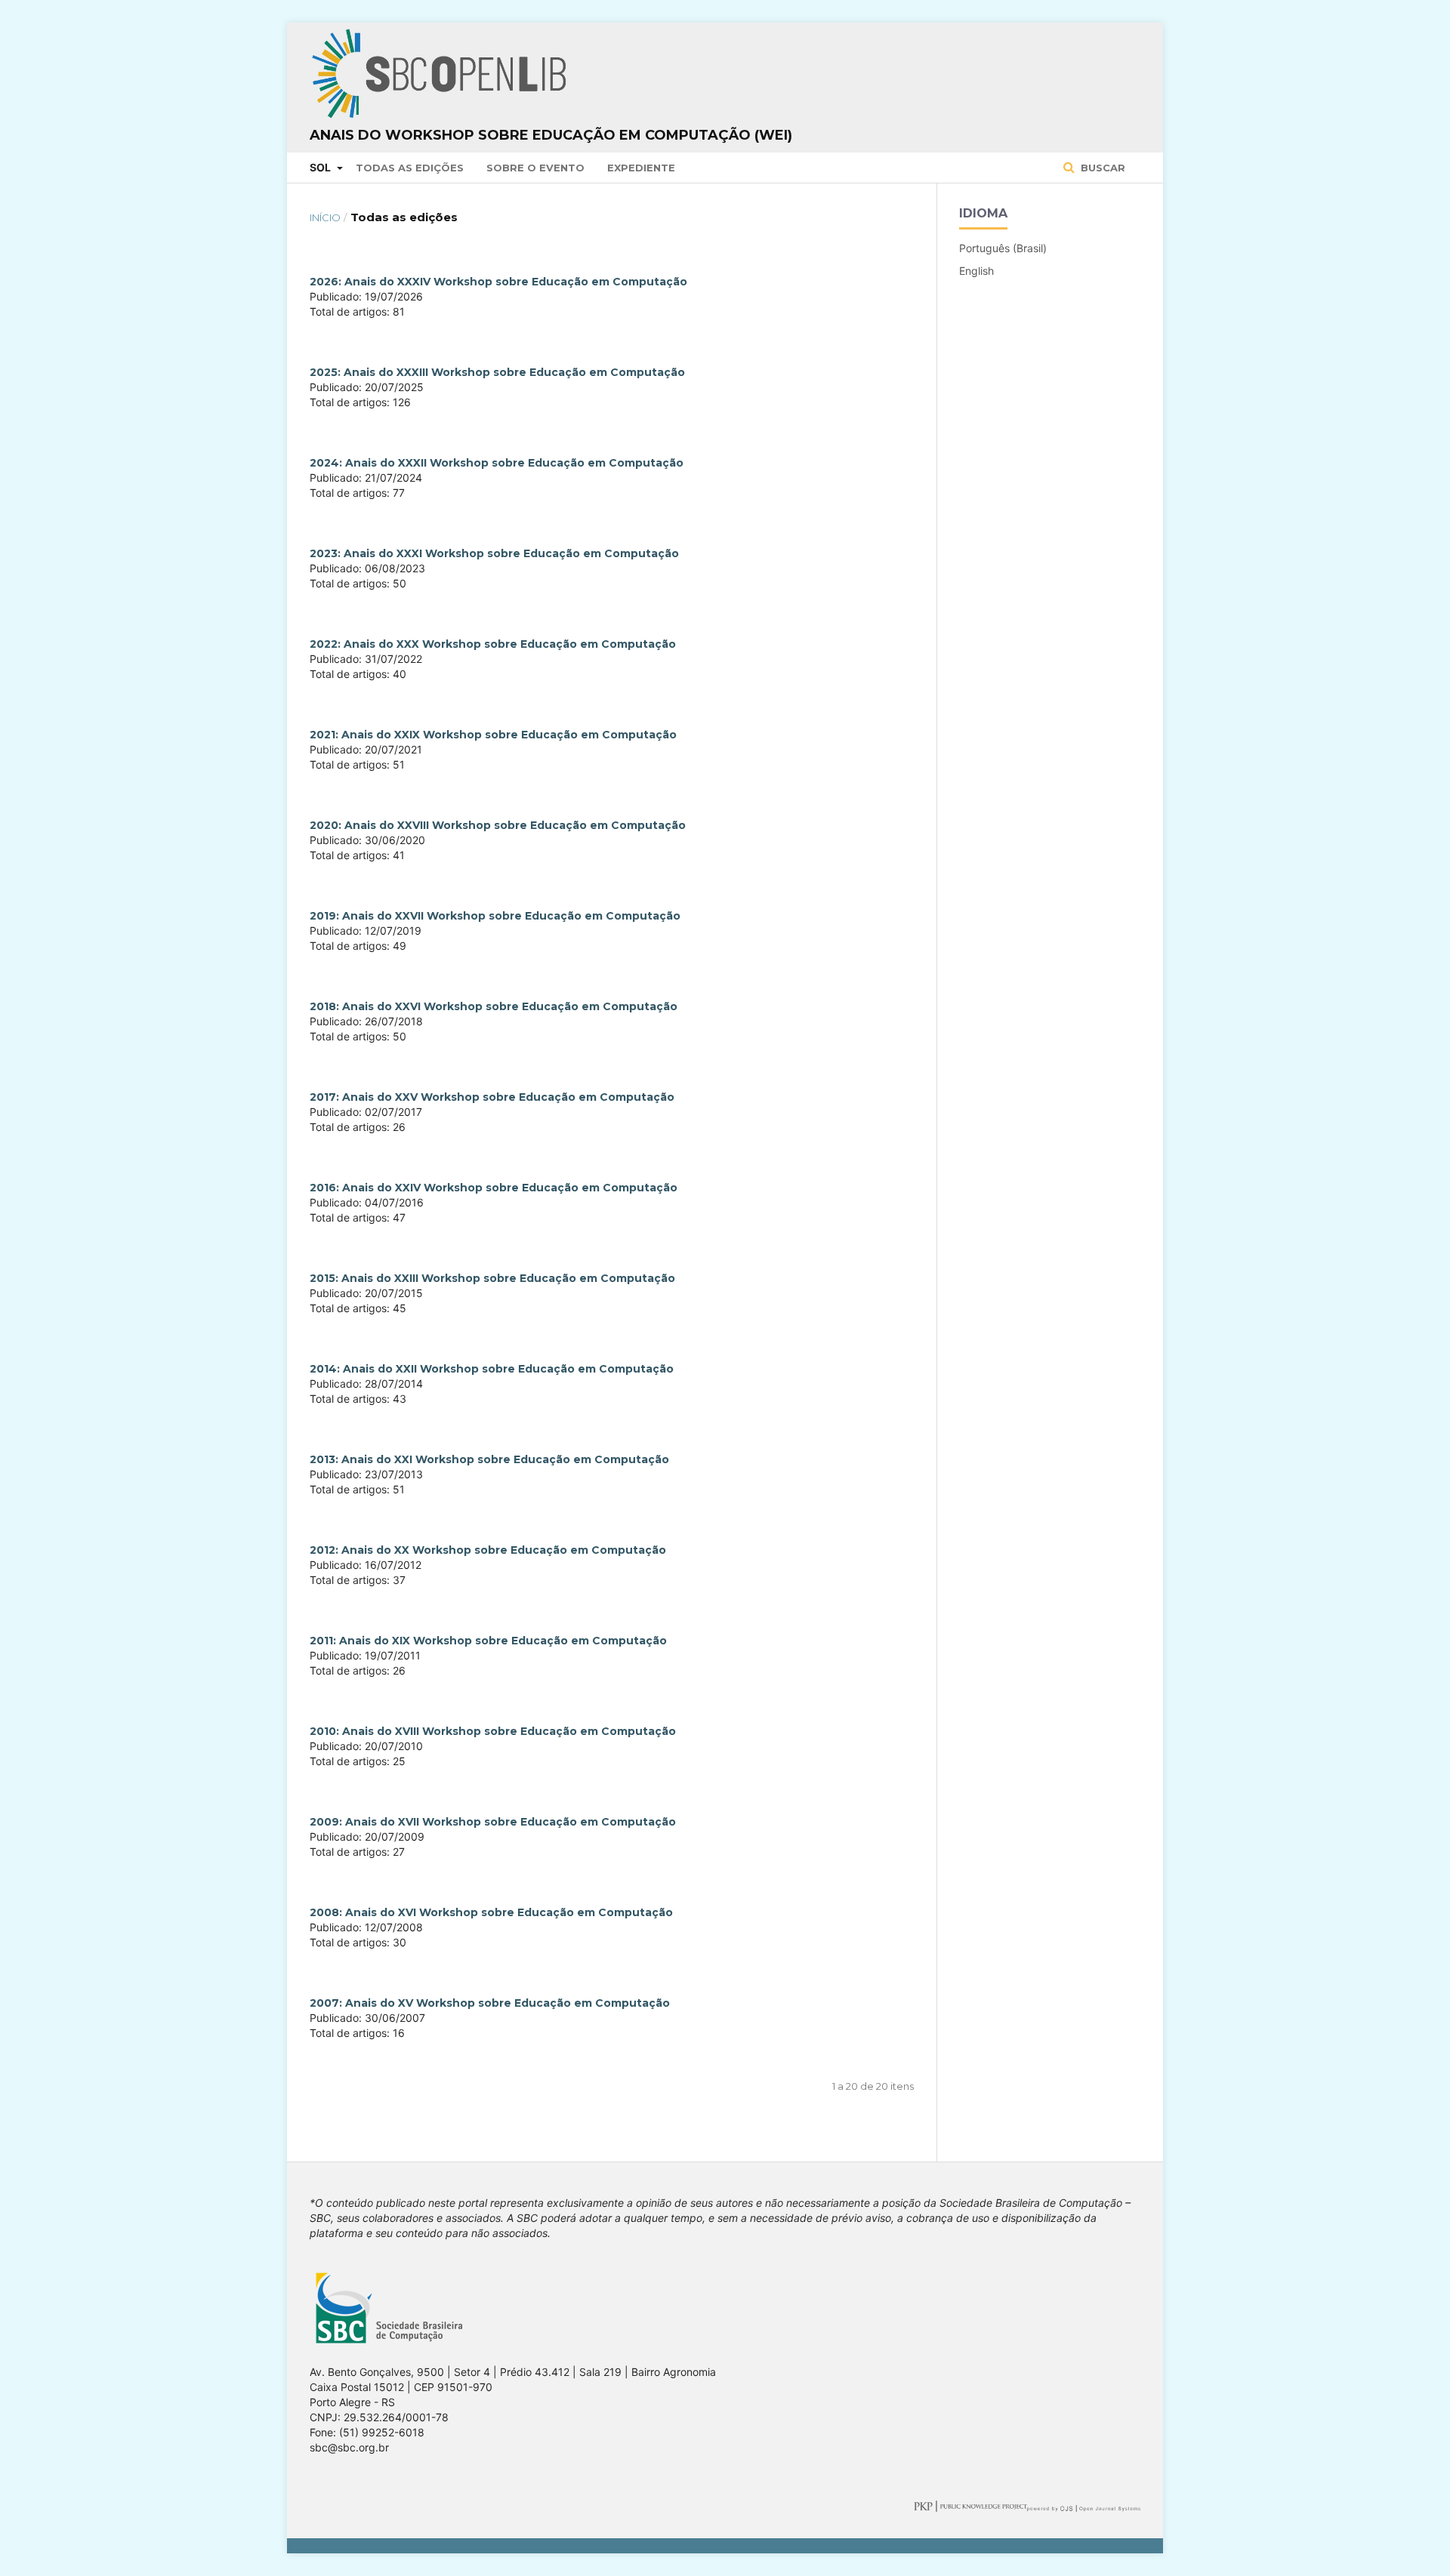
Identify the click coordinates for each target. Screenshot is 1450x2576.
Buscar (1101, 168)
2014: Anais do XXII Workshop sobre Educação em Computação (492, 1369)
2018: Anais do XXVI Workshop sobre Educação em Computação (494, 1006)
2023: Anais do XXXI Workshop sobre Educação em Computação (494, 553)
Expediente (641, 168)
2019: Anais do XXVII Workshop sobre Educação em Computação (495, 916)
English (976, 271)
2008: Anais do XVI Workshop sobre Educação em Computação (491, 1912)
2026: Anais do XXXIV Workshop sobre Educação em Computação (498, 282)
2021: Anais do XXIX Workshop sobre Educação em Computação (493, 735)
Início (325, 217)
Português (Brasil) (1003, 248)
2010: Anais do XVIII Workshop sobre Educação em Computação (493, 1731)
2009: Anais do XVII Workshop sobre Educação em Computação (493, 1822)
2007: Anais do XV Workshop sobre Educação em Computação (490, 2003)
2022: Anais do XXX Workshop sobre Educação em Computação (493, 644)
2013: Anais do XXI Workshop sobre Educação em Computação (489, 1459)
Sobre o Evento (535, 168)
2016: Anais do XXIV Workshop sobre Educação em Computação (494, 1188)
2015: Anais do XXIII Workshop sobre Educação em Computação (492, 1278)
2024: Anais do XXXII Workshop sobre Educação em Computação (497, 463)
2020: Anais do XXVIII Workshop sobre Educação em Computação (498, 825)
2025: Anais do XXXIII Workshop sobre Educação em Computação (497, 372)
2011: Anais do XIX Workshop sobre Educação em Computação (488, 1641)
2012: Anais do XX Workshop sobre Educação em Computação (488, 1550)
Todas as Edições (410, 168)
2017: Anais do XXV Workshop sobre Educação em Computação (492, 1097)
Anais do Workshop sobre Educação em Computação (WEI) (551, 135)
